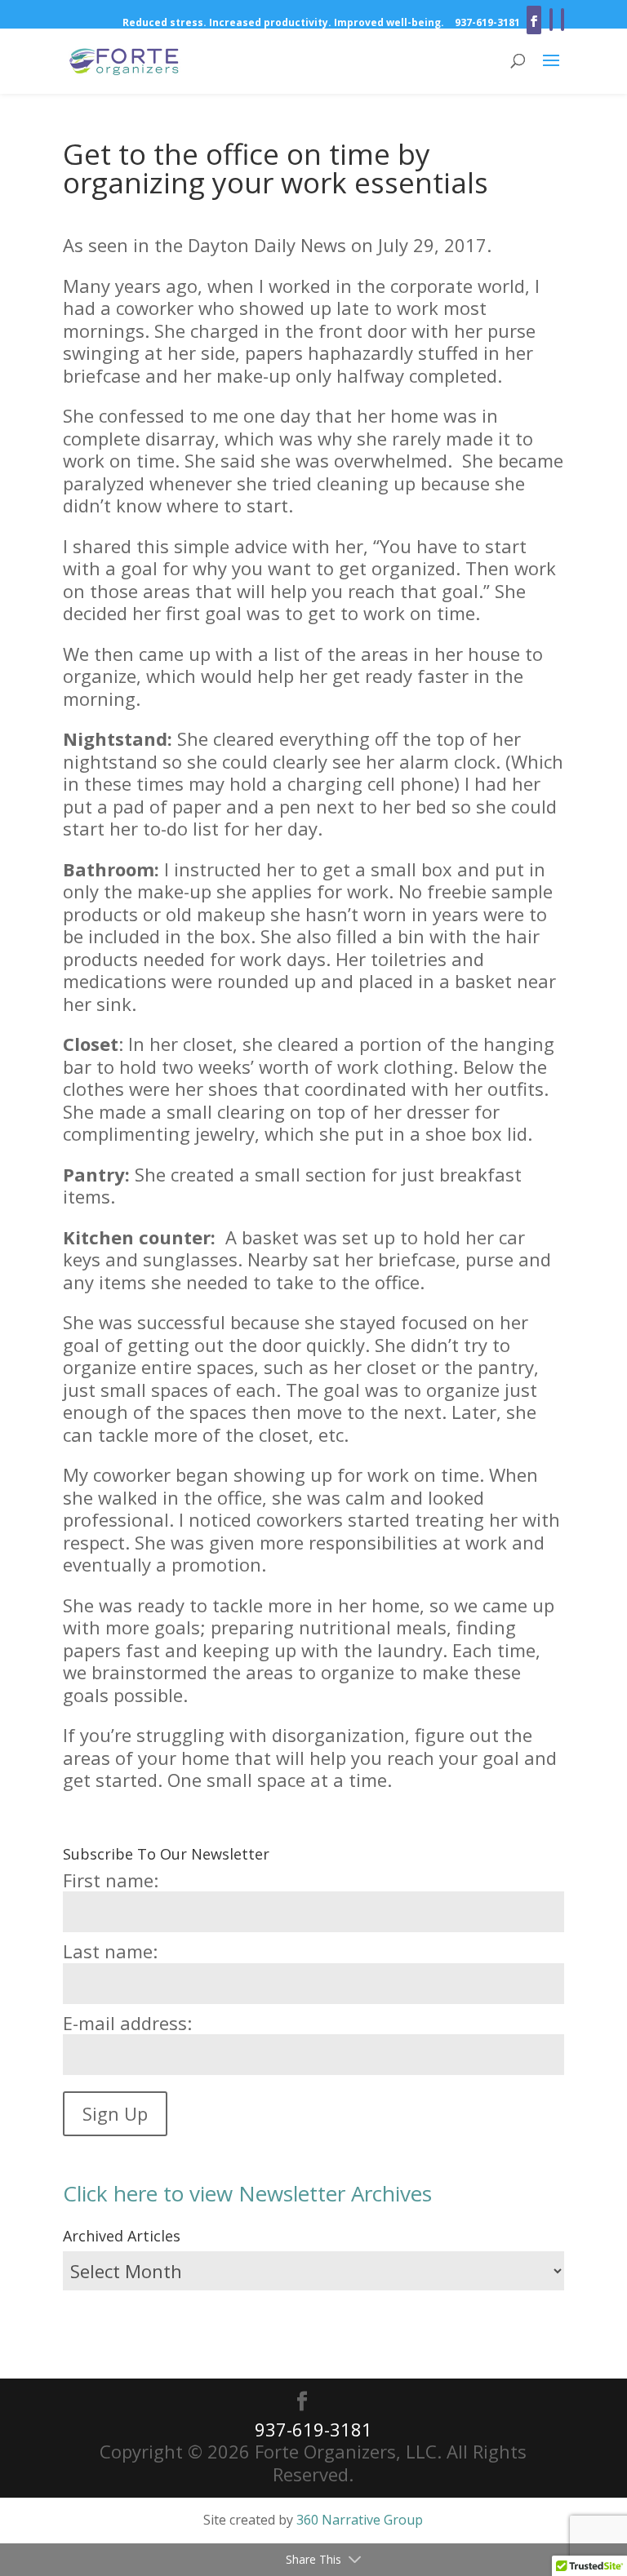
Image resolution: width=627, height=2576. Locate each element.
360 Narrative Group (360, 2520)
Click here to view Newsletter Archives (247, 2193)
